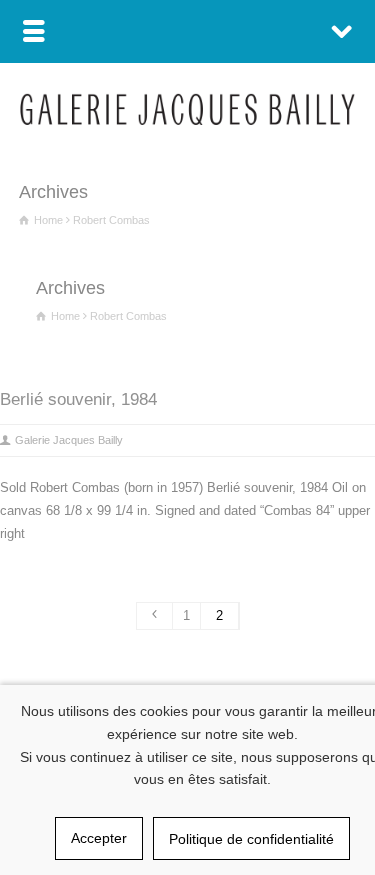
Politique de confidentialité (251, 839)
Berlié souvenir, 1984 (78, 399)
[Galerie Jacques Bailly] (187, 120)
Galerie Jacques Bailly (69, 440)
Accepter (99, 838)
